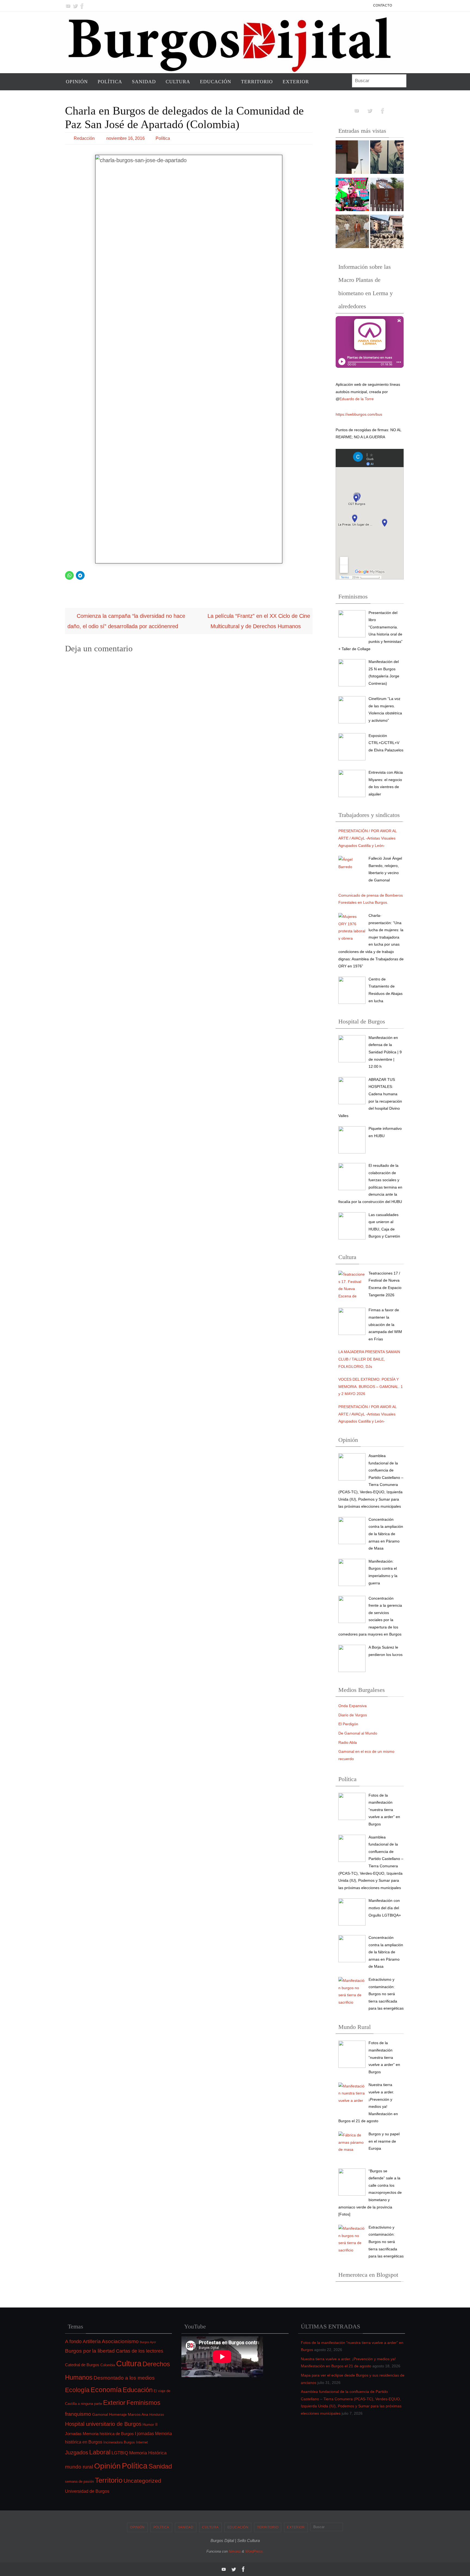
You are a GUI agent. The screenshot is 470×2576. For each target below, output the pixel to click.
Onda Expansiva (352, 1706)
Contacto (383, 5)
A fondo (73, 2341)
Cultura (129, 2364)
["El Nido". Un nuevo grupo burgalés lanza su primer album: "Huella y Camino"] (352, 233)
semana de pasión (79, 2481)
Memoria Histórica (148, 2453)
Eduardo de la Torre (357, 399)
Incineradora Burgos (119, 2442)
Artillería (92, 2341)
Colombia (108, 2365)
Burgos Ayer (148, 2342)
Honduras (157, 2415)
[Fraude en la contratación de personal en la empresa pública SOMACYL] (387, 196)
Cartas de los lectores (140, 2351)
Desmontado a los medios (124, 2378)
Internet (142, 2442)
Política (163, 138)
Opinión (107, 2466)
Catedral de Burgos (82, 2365)
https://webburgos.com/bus (359, 414)
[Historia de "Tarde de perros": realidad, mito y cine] (387, 158)
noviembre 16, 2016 (126, 138)
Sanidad (160, 2466)
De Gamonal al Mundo (358, 1733)
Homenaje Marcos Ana (129, 2414)
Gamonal (100, 2414)
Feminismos (143, 2403)
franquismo (78, 2414)
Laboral (100, 2452)
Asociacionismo (120, 2341)
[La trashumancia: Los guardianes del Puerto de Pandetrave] (387, 233)
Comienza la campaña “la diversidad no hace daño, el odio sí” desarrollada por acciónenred (126, 621)
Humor (148, 2424)
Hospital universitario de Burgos (103, 2424)
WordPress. (255, 2551)
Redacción (84, 138)
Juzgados (77, 2452)
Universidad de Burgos (87, 2491)
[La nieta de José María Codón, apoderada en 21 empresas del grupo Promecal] (352, 158)
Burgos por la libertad (90, 2351)
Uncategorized (142, 2481)
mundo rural (79, 2467)
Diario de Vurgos (353, 1715)
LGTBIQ (120, 2453)
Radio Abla (348, 1742)
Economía (106, 2390)
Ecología (77, 2390)
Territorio (109, 2480)
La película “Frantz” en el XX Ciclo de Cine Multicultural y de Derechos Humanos (259, 621)
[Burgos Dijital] (68, 6)
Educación (138, 2390)
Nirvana (235, 2551)
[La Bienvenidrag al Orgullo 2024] (352, 196)
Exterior (114, 2403)
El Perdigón (348, 1724)
